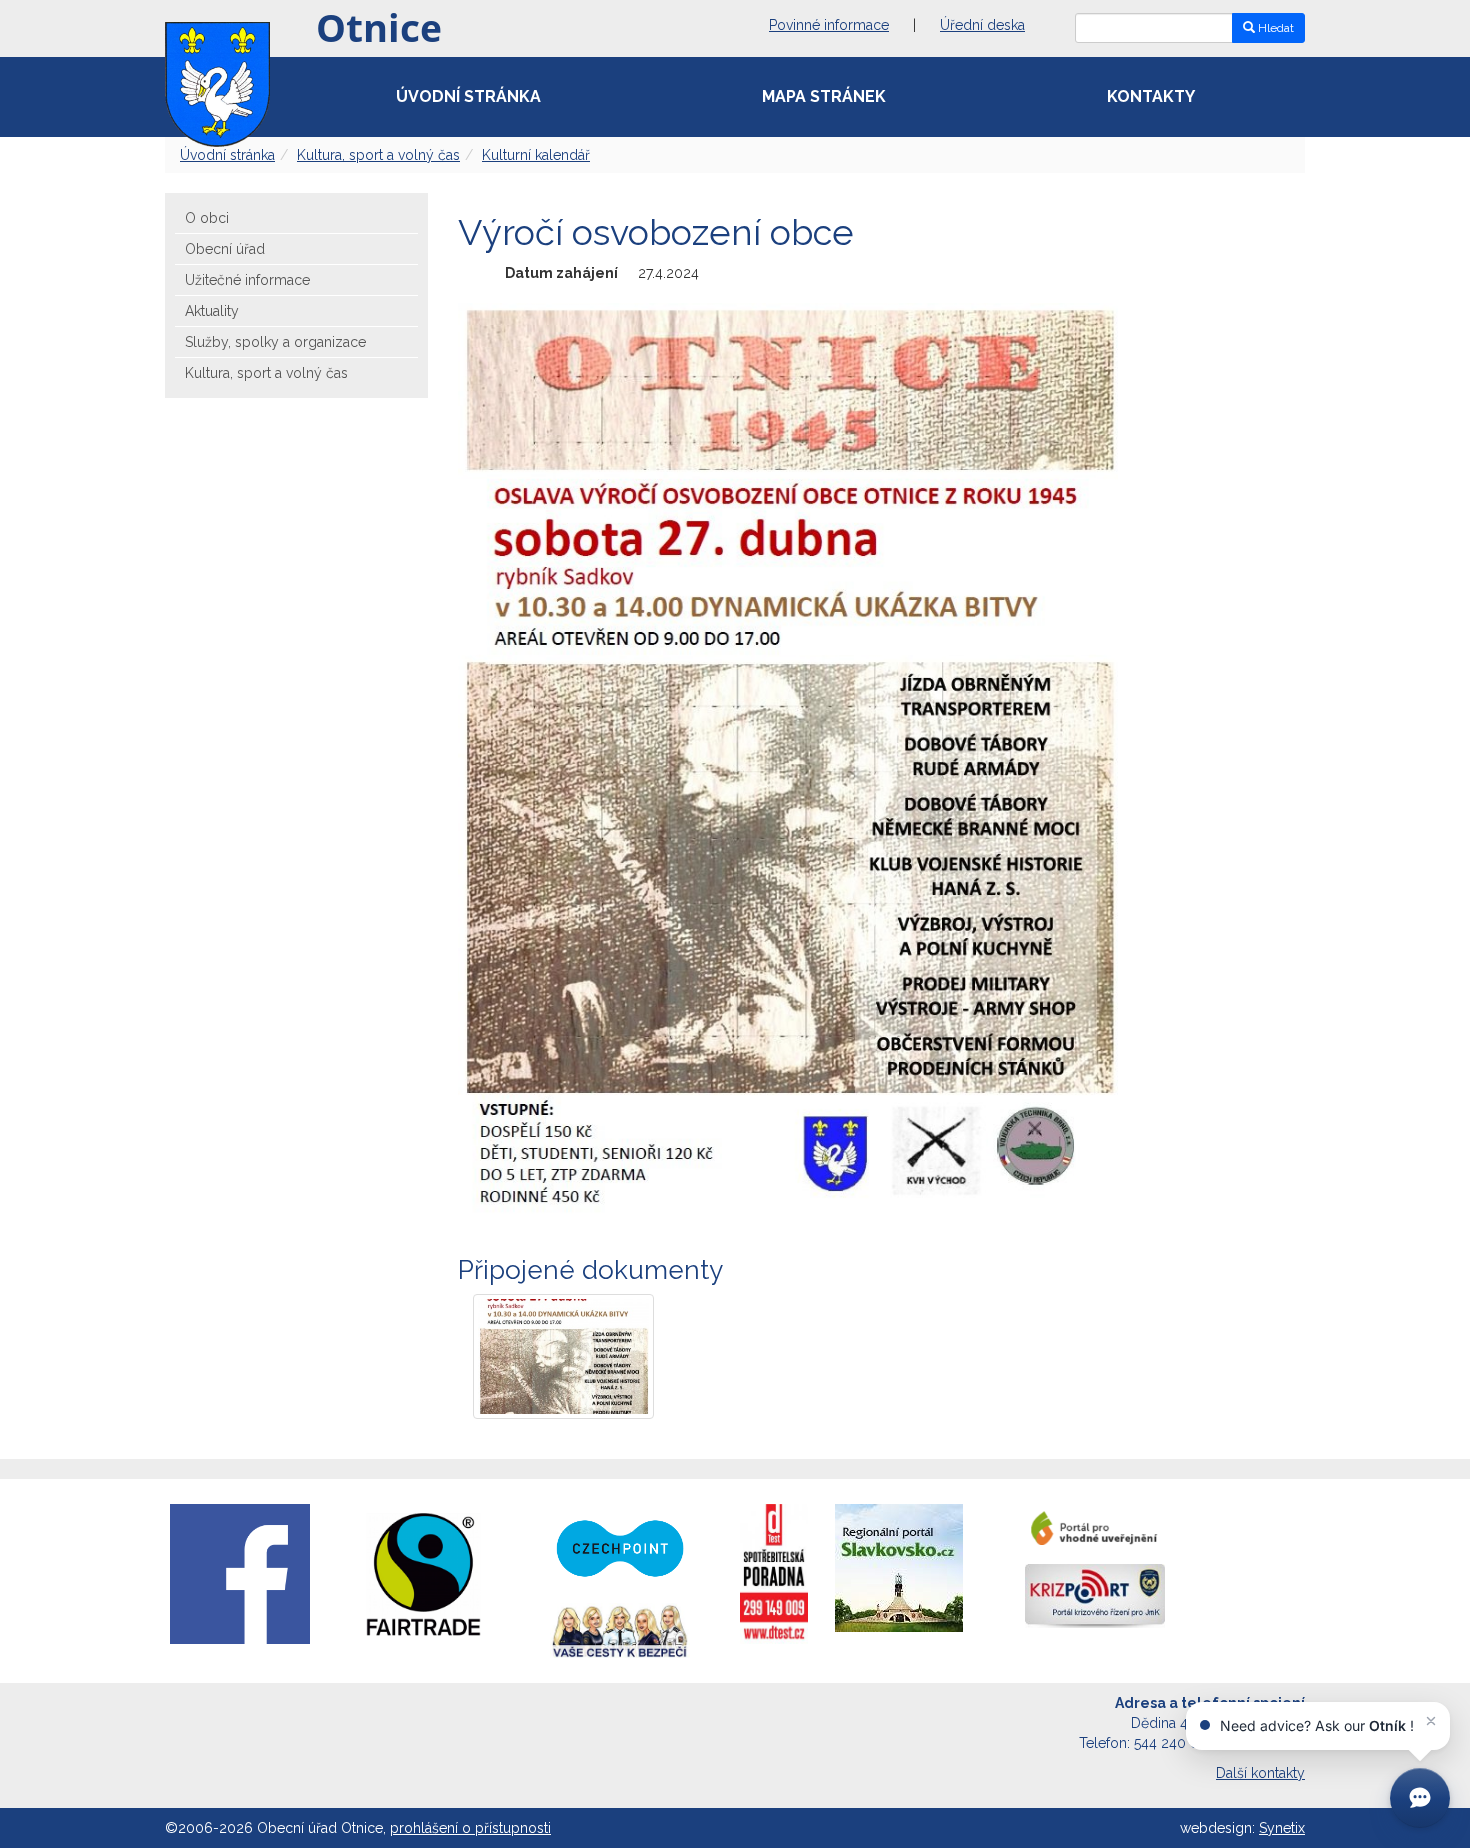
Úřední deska (982, 25)
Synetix (1282, 1828)
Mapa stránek (824, 96)
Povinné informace (829, 25)
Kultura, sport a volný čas (378, 155)
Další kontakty (1260, 1773)
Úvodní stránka (468, 96)
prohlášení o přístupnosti (470, 1828)
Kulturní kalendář (536, 155)
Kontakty (1151, 96)
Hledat (1274, 28)
